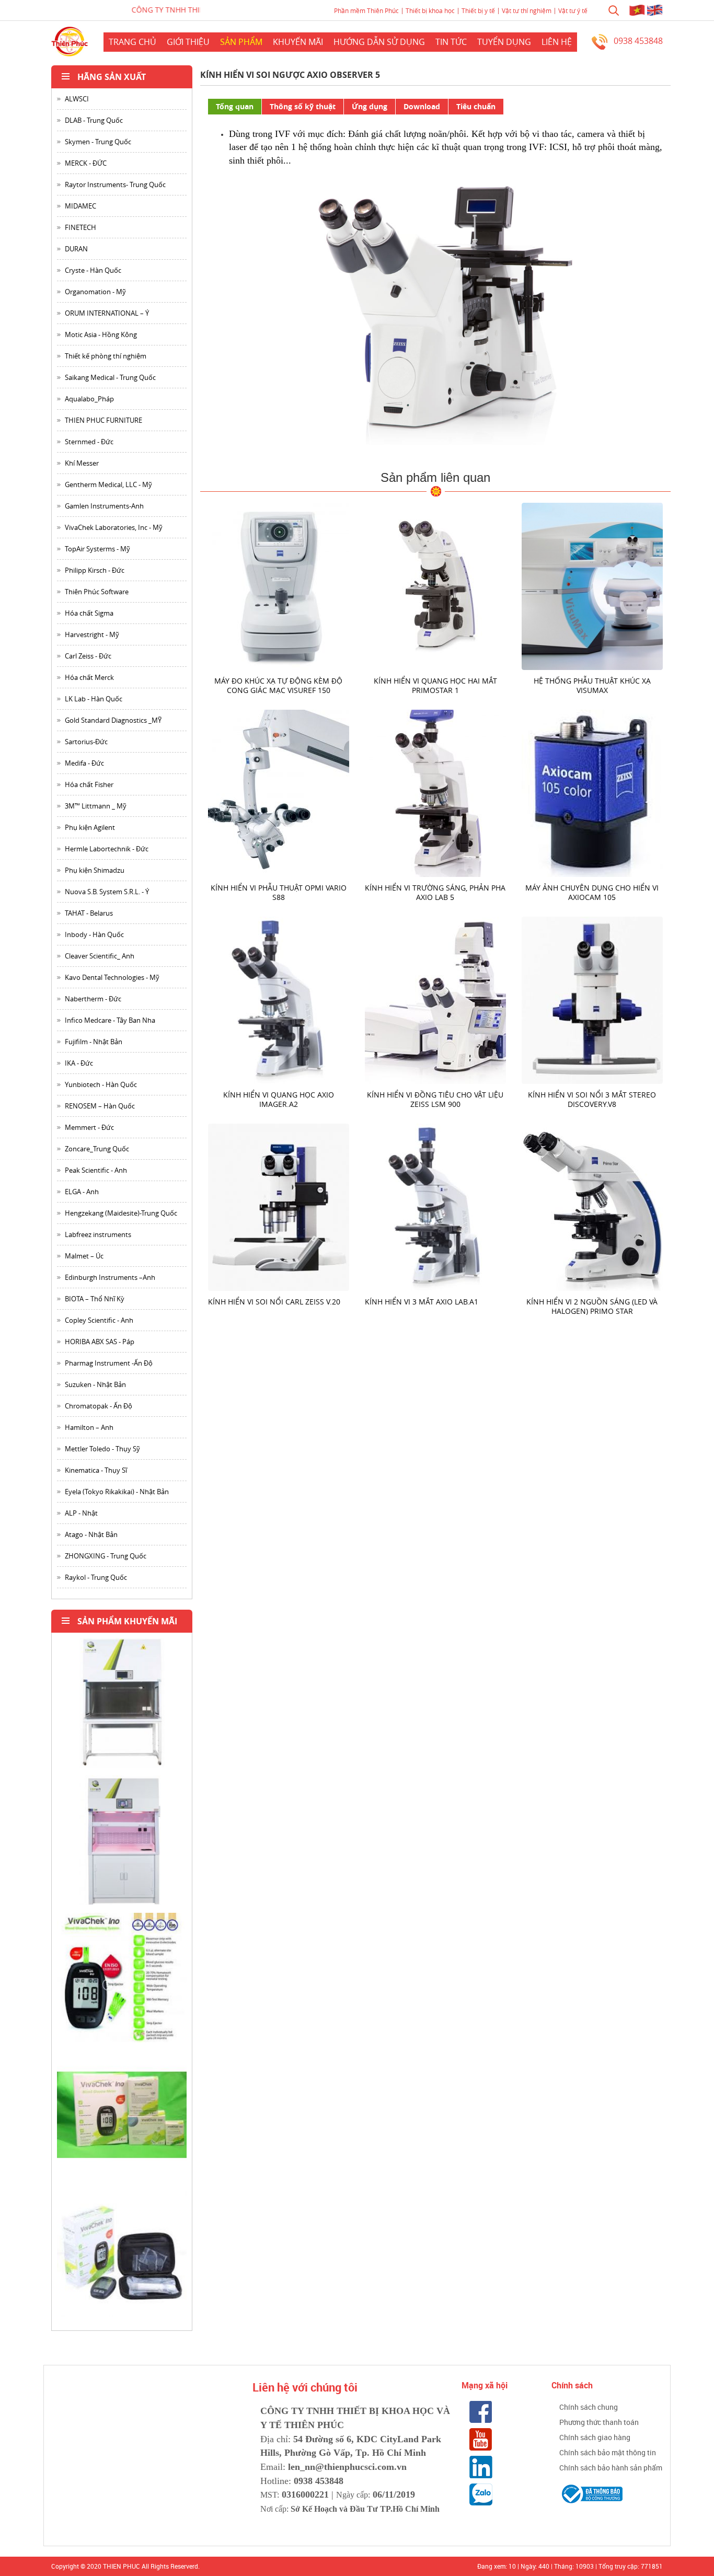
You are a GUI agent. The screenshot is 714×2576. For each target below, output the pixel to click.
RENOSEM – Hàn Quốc (100, 1106)
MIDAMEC (80, 206)
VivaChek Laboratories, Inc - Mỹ (114, 527)
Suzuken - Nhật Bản (95, 1384)
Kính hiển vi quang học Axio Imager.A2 (279, 1099)
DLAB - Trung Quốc (94, 120)
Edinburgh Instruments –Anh (110, 1277)
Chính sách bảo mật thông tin (608, 2452)
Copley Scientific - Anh (99, 1320)
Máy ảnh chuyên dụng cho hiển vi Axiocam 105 (592, 892)
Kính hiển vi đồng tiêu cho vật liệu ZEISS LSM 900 (435, 1099)
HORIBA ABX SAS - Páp (100, 1342)
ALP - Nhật (81, 1513)
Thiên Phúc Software (97, 592)
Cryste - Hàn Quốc (93, 270)
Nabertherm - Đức (93, 999)
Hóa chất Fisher (89, 784)
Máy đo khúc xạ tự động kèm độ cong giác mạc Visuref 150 (278, 685)
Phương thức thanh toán (599, 2422)
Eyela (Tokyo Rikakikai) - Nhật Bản (117, 1492)
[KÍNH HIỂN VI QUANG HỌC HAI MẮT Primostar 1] (435, 586)
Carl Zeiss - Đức (88, 656)
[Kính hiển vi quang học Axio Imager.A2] (279, 1000)
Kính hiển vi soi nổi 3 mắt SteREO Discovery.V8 (592, 1099)
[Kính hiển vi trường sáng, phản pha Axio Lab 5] (435, 793)
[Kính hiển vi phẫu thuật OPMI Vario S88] (279, 793)
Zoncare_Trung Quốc (97, 1149)
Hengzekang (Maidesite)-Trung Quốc (121, 1213)
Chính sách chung (589, 2407)
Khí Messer (82, 463)
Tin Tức (451, 42)
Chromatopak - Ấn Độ (99, 1406)
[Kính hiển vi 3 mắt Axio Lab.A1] (435, 1206)
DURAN (76, 249)
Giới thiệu (188, 42)
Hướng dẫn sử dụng (379, 42)
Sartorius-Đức (86, 742)
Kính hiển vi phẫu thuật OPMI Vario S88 (279, 892)
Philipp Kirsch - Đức (95, 570)
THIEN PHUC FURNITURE (103, 420)
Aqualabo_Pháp (89, 399)
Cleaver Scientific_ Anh (100, 956)
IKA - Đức (79, 1063)
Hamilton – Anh (89, 1427)
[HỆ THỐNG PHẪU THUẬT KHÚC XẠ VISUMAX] (592, 586)
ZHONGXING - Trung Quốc (106, 1556)
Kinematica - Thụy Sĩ (96, 1470)
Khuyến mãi (298, 42)
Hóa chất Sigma (89, 613)
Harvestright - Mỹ (92, 634)
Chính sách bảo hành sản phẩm (611, 2468)
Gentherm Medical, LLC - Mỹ (108, 484)
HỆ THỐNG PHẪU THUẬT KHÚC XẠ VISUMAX (592, 685)
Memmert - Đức (89, 1127)
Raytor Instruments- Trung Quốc (115, 184)
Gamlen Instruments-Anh (104, 506)
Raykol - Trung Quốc (96, 1577)
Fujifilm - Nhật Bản (94, 1042)
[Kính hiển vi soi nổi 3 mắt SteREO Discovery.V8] (592, 1000)
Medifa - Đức (84, 763)
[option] (122, 1707)
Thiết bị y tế (478, 10)
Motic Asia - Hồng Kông (101, 334)
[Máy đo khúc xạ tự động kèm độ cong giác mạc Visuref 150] (279, 586)
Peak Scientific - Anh (96, 1170)
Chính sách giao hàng (595, 2437)
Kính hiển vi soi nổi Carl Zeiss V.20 (274, 1302)
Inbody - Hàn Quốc (94, 934)
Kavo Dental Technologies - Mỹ (112, 977)
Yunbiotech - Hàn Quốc (101, 1084)
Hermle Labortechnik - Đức (107, 849)
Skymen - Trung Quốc (98, 142)
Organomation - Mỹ (95, 292)
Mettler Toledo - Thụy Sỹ (102, 1449)
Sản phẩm (241, 42)
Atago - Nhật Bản (91, 1534)
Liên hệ (557, 42)
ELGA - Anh (82, 1192)
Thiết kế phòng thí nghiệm (106, 356)
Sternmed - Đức (89, 442)
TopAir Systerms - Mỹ (97, 549)
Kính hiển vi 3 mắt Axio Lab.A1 (422, 1302)
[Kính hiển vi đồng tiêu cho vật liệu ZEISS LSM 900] (435, 1000)
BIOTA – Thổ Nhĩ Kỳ (95, 1299)
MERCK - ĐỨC (86, 163)
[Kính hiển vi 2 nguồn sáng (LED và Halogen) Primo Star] (592, 1206)
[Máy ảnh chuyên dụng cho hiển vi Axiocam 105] (592, 793)
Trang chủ (133, 42)
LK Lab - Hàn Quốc (94, 699)
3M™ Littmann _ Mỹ (96, 806)
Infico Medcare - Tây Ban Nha (110, 1020)
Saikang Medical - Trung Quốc (110, 377)
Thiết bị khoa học (430, 10)
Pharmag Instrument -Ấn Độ (109, 1363)
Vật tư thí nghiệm (527, 10)
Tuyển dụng (504, 42)
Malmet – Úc (84, 1256)
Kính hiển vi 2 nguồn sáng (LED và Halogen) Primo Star (592, 1306)
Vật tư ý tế (573, 10)
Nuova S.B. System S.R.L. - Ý (107, 892)
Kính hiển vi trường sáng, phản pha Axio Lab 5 (435, 892)
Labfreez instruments (98, 1234)
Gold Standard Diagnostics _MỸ (113, 720)
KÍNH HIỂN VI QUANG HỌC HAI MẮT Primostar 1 (435, 685)
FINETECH (80, 227)
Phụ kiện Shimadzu (95, 870)
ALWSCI (77, 99)
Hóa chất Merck (89, 677)
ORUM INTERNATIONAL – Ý (107, 313)
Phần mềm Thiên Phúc (366, 10)
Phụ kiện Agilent (90, 827)
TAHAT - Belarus (89, 913)
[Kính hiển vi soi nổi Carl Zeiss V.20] (279, 1206)
